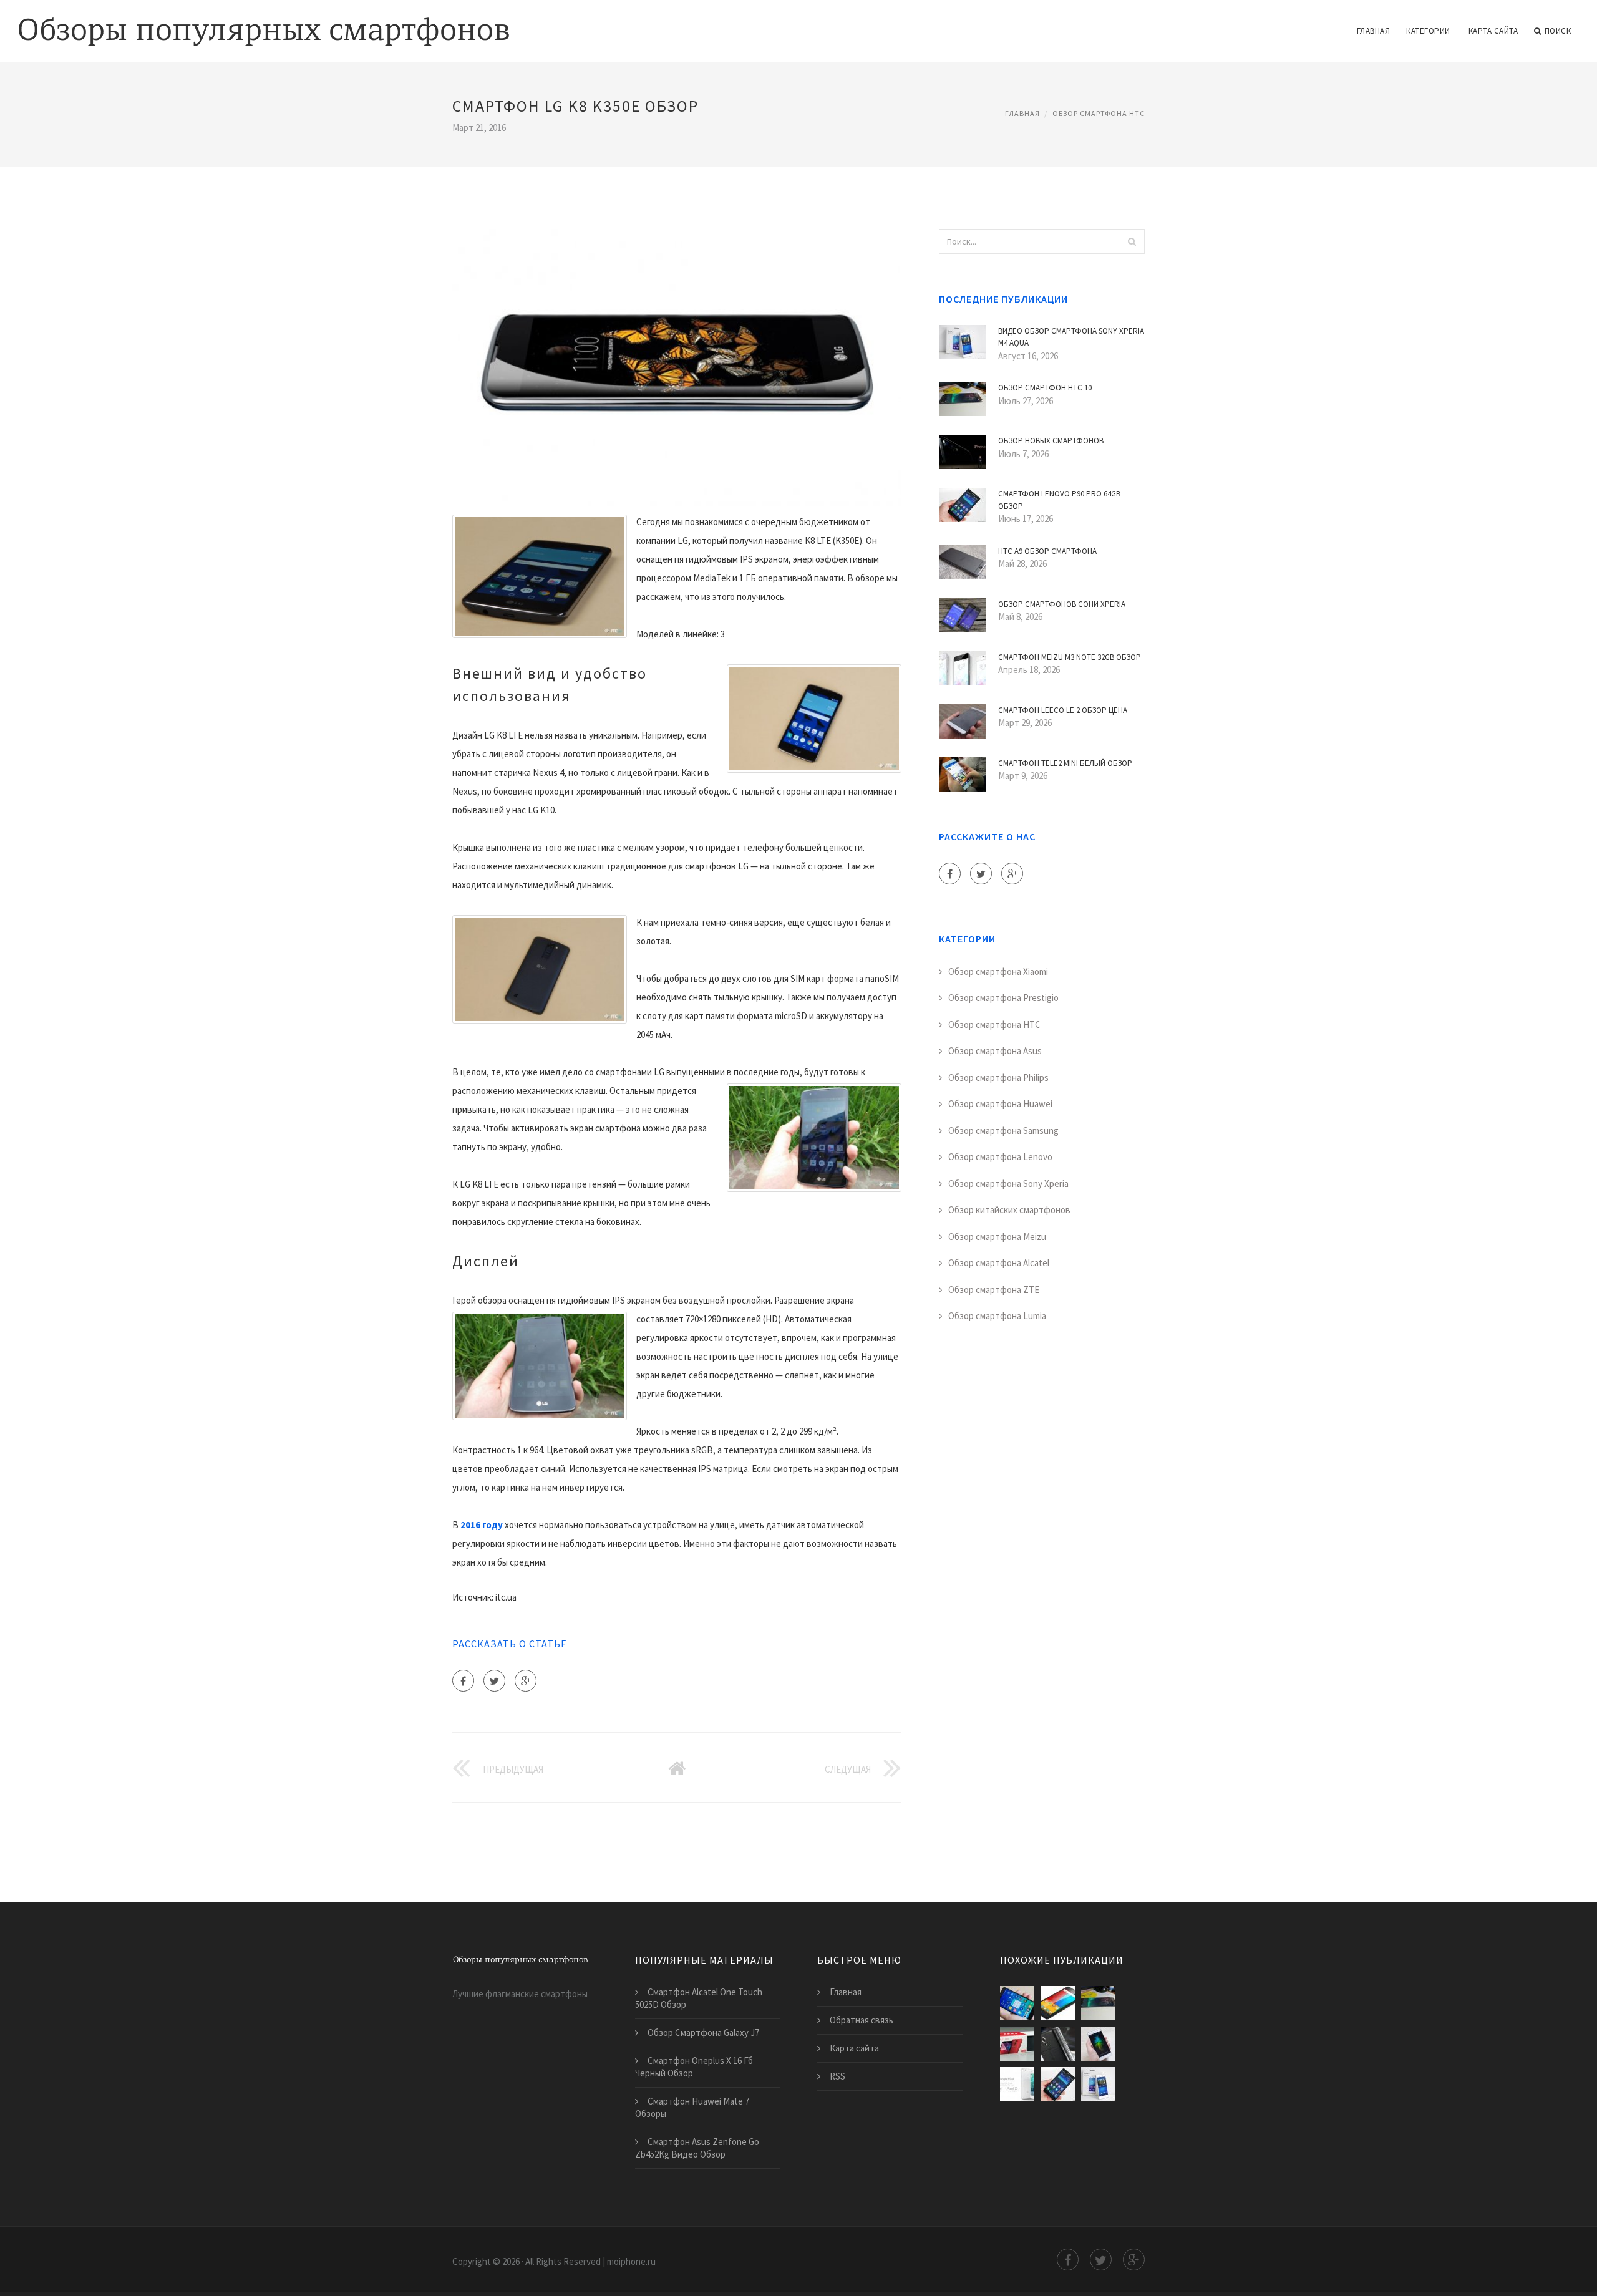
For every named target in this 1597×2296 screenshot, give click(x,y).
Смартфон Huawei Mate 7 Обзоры (692, 2107)
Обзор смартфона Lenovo (1000, 1157)
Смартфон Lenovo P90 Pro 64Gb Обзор (1059, 500)
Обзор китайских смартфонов (1009, 1210)
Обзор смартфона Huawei (1000, 1104)
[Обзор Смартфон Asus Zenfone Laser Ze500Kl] (1017, 2044)
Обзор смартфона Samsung (1003, 1131)
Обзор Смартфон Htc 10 (1045, 388)
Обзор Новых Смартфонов (1051, 441)
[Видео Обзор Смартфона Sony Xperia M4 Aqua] (1098, 2084)
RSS (837, 2076)
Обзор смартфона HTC (1099, 113)
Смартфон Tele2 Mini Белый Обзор (1065, 763)
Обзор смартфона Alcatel (999, 1263)
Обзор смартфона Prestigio (1003, 998)
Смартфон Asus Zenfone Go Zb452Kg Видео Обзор (697, 2148)
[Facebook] (463, 1681)
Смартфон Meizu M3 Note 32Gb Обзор (1070, 657)
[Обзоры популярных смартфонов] (264, 23)
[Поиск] (1132, 241)
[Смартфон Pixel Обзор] (1017, 2084)
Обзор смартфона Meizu (997, 1237)
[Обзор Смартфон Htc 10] (1098, 2003)
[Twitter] (494, 1681)
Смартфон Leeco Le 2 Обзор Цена (1063, 710)
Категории (1428, 31)
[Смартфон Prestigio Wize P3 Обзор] (1058, 2003)
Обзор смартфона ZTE (994, 1290)
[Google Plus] (526, 1681)
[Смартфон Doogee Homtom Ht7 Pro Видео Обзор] (1058, 2044)
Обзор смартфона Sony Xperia (1008, 1184)
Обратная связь (862, 2020)
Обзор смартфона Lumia (997, 1316)
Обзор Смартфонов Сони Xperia (1062, 604)
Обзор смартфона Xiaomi (998, 971)
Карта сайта (1493, 31)
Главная (1374, 31)
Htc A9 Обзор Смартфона (1047, 551)
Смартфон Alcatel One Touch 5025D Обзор (699, 1998)
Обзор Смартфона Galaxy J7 (703, 2032)
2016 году (482, 1525)
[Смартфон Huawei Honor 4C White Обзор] (1098, 2044)
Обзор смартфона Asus (995, 1051)
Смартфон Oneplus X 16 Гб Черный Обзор (694, 2067)
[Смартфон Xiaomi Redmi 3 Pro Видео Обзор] (1017, 2003)
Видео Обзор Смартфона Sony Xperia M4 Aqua (1071, 337)
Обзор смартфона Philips (998, 1078)
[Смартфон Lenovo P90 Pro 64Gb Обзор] (1058, 2084)
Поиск (1558, 31)
